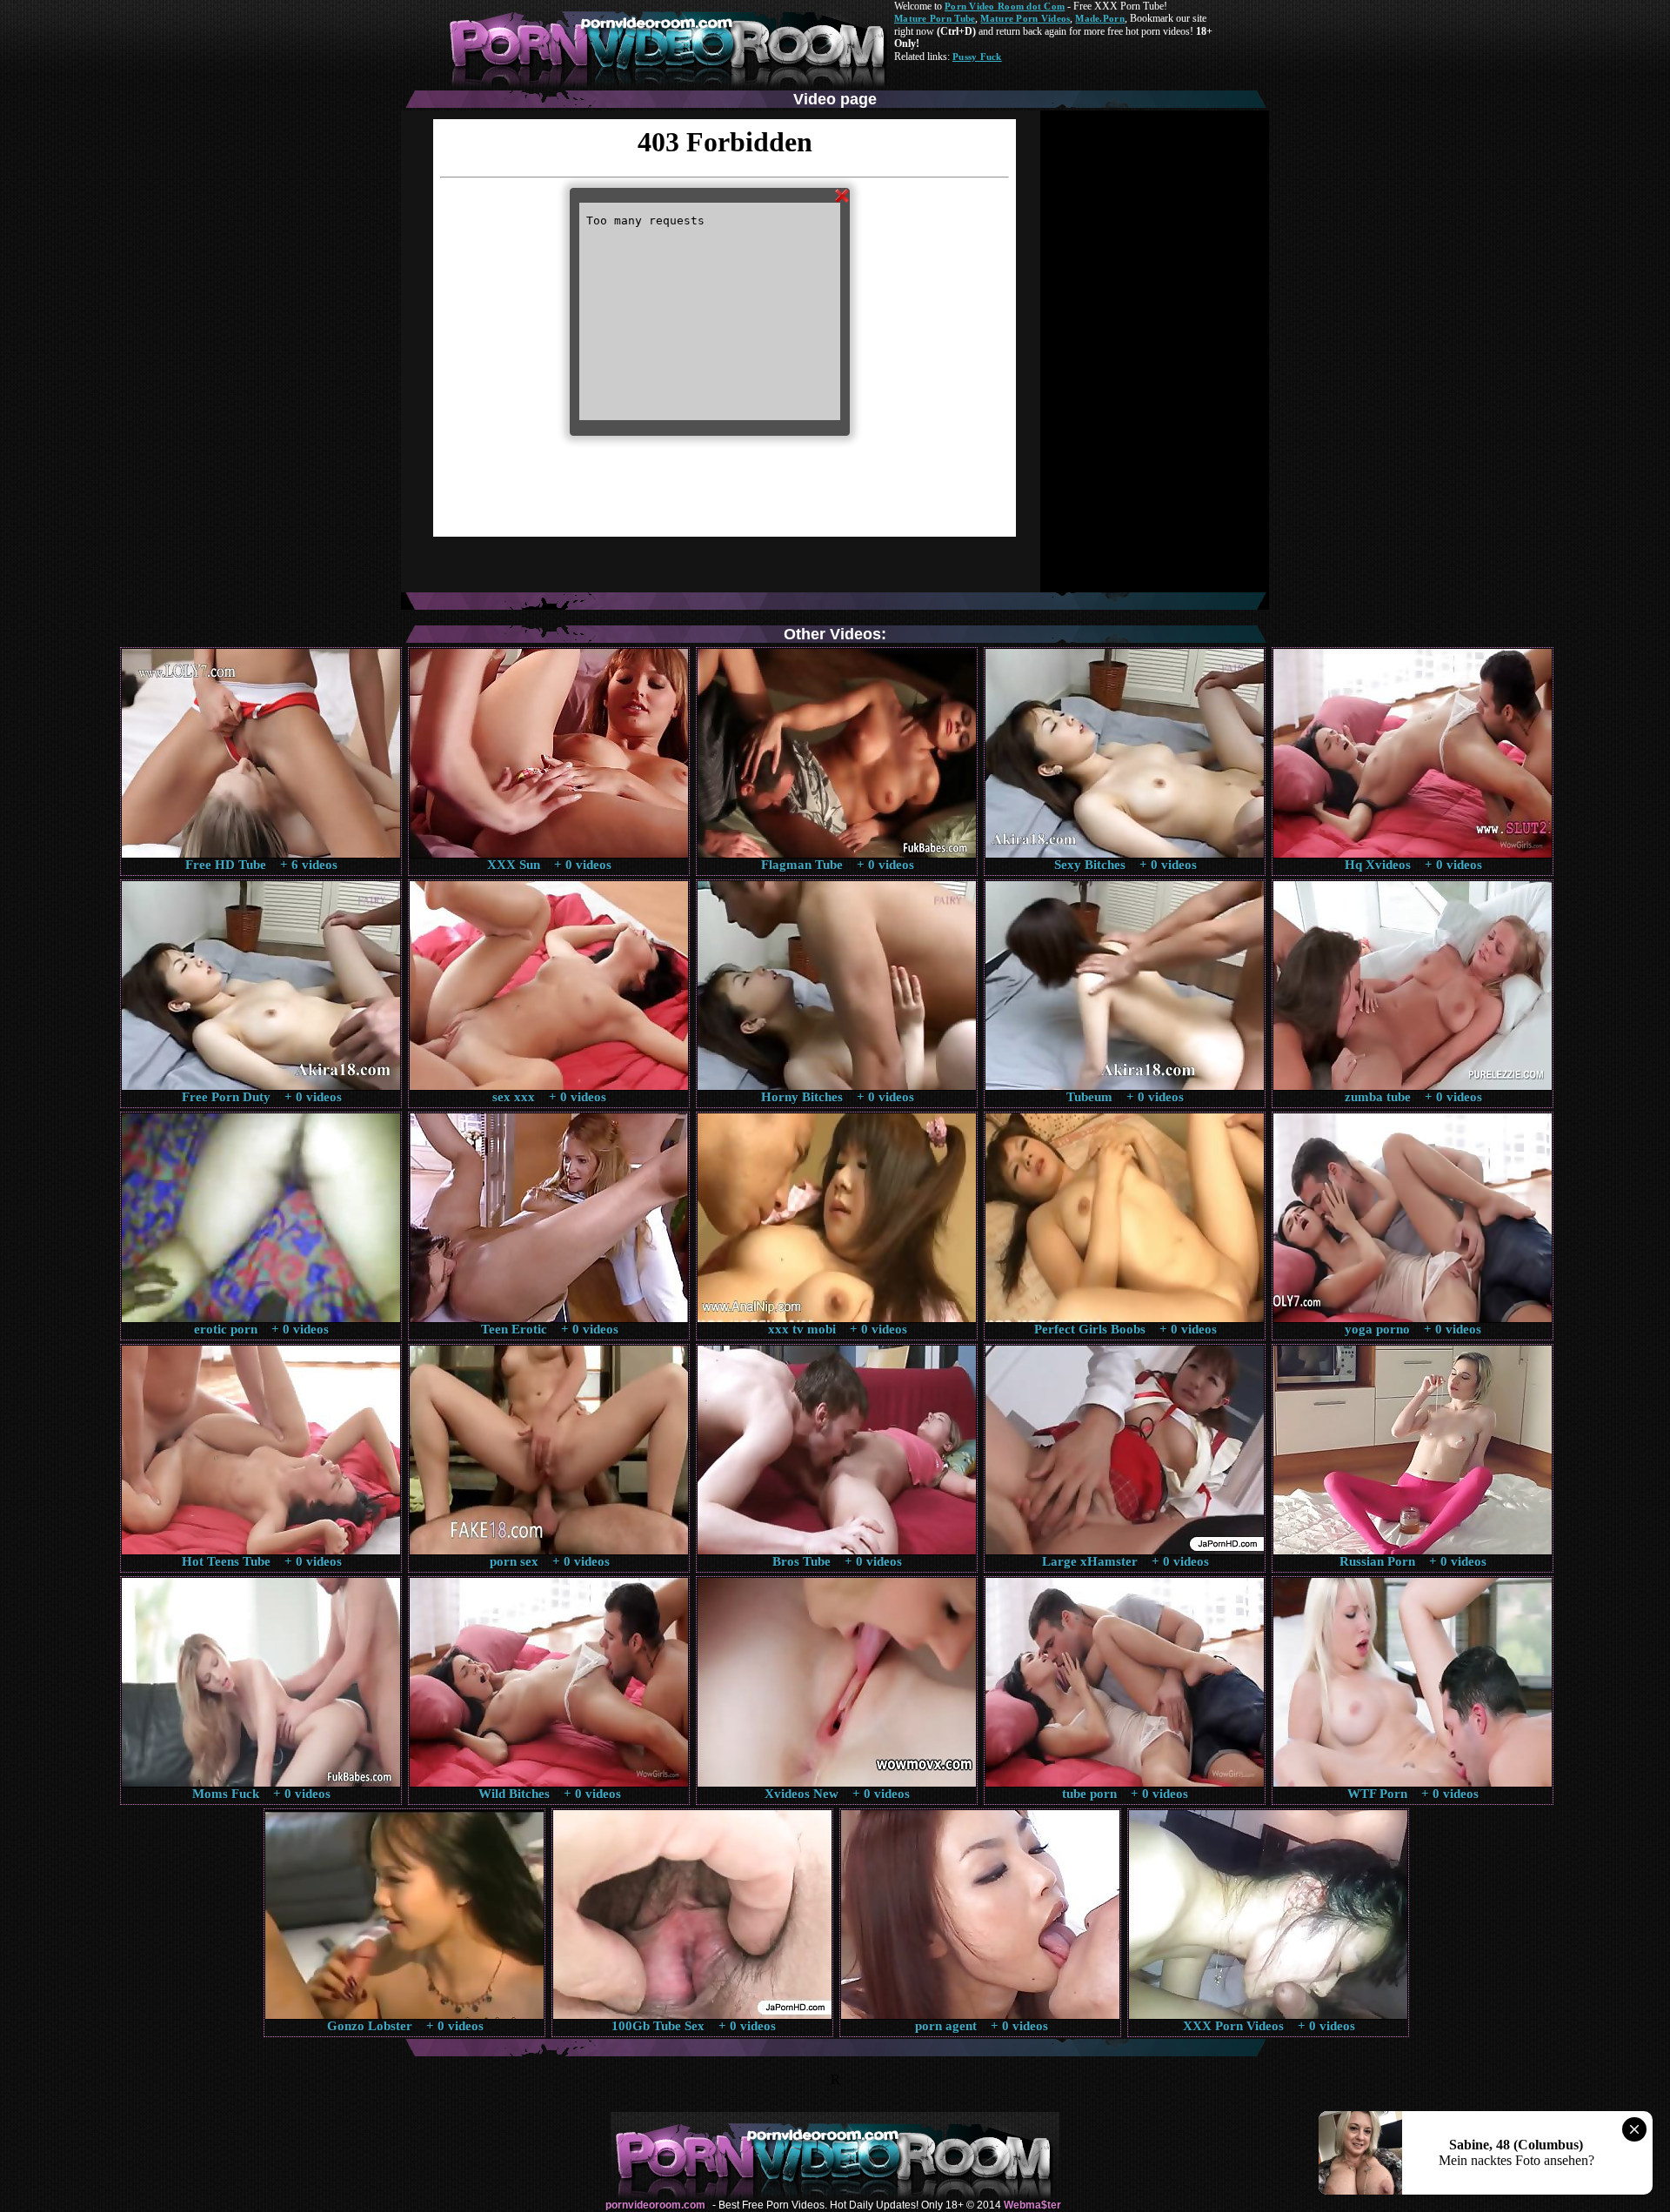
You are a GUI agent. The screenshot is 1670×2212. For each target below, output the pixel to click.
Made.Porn (1099, 18)
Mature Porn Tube (935, 18)
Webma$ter (1032, 2205)
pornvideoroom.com (655, 2205)
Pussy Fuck (977, 57)
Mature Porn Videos (1025, 18)
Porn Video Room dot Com (1005, 6)
